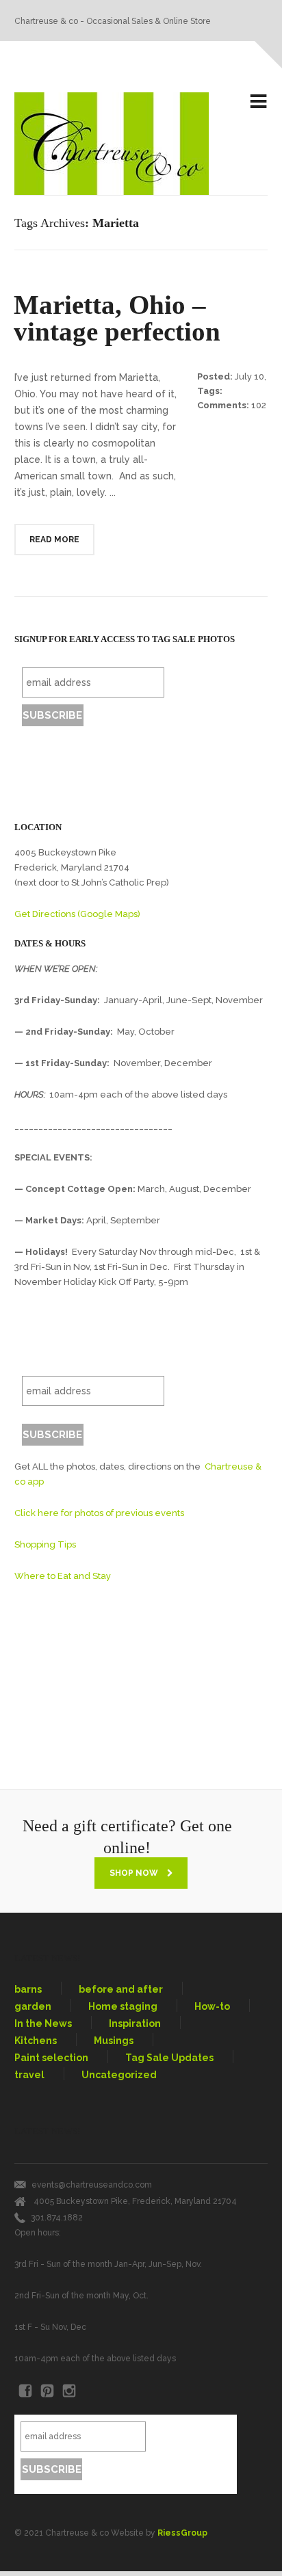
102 (259, 405)
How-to (212, 2006)
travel (29, 2075)
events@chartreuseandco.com (92, 2185)
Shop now (135, 1873)
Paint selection (51, 2058)
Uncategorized (119, 2075)
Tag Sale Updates (169, 2058)
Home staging (123, 2006)
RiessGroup (182, 2533)
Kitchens (36, 2041)
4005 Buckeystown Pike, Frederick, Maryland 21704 (135, 2201)
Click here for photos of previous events (99, 1513)
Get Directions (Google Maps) (77, 914)
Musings (114, 2041)
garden (33, 2006)
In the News (43, 2023)
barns (28, 1989)
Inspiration (135, 2023)
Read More (54, 540)
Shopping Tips (45, 1544)
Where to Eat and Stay (63, 1576)
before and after (121, 1989)
